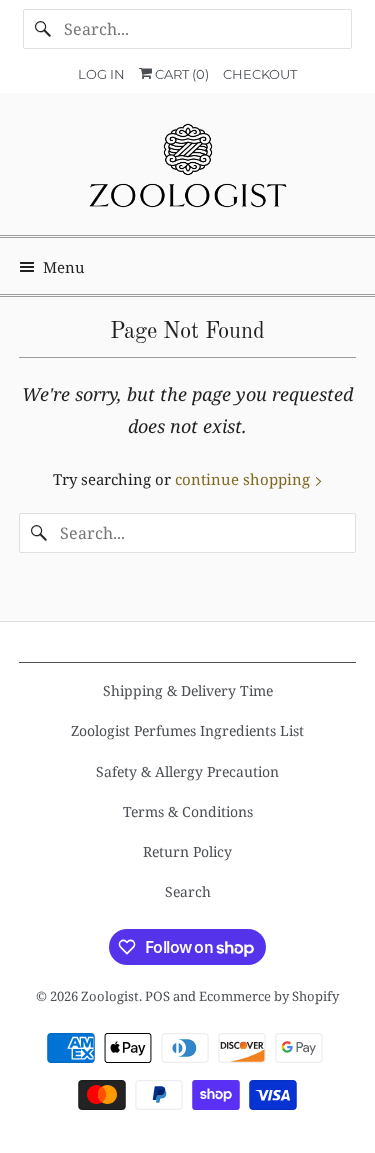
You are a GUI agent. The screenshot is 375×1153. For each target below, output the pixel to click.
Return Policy (187, 851)
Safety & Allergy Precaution (187, 771)
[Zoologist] (187, 171)
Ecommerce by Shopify (269, 996)
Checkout (260, 74)
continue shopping (244, 479)
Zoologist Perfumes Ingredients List (187, 730)
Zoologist (110, 996)
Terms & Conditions (188, 811)
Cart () (180, 74)
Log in (101, 74)
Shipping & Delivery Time (188, 690)
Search (188, 891)
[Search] (43, 29)
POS (157, 996)
